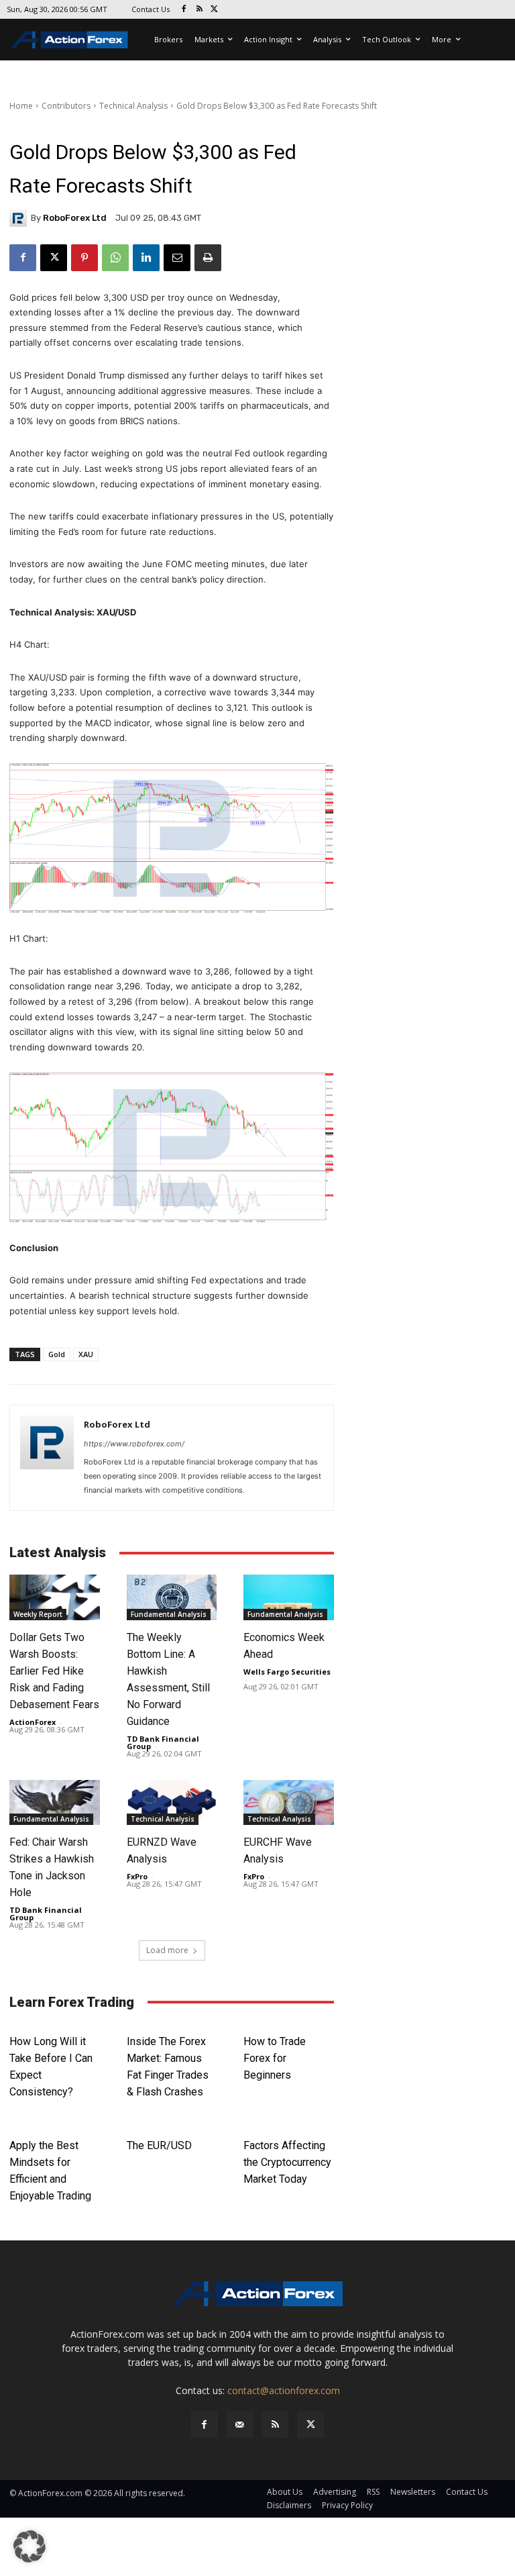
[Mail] (240, 2425)
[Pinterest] (84, 258)
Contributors (66, 106)
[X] (215, 10)
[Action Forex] (69, 40)
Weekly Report (38, 1614)
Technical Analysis (133, 106)
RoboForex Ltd (75, 218)
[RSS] (199, 10)
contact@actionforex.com (284, 2390)
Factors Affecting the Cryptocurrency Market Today (287, 2162)
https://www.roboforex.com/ (134, 1444)
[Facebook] (184, 10)
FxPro (137, 1876)
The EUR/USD (159, 2145)
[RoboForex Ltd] (20, 218)
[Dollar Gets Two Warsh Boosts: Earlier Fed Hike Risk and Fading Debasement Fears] (55, 1597)
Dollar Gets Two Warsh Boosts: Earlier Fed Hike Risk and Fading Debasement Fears (54, 1671)
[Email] (177, 258)
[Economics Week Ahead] (289, 1597)
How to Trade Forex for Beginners (275, 2058)
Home (21, 106)
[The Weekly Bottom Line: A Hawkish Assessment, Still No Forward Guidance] (172, 1597)
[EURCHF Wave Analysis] (289, 1802)
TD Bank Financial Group (163, 1742)
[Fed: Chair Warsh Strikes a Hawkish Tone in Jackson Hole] (55, 1802)
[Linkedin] (146, 258)
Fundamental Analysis (169, 1614)
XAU (86, 1354)
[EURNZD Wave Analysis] (172, 1802)
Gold (57, 1354)
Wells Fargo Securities (287, 1672)
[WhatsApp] (115, 258)
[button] (30, 2546)
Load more (167, 1950)
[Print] (208, 258)
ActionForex (33, 1722)
